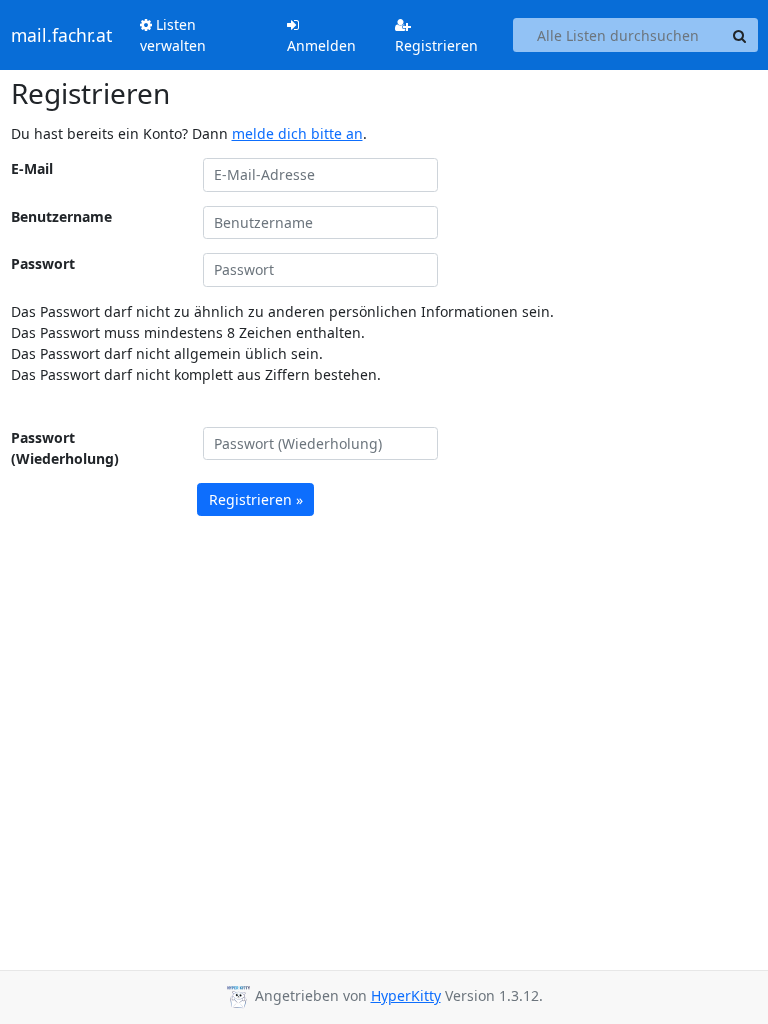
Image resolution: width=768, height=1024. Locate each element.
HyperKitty (406, 995)
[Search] (740, 35)
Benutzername (61, 216)
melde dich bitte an (297, 133)
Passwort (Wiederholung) (65, 448)
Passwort (43, 263)
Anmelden (321, 45)
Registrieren (436, 45)
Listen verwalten (173, 35)
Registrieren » (256, 499)
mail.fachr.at (61, 35)
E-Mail (32, 168)
